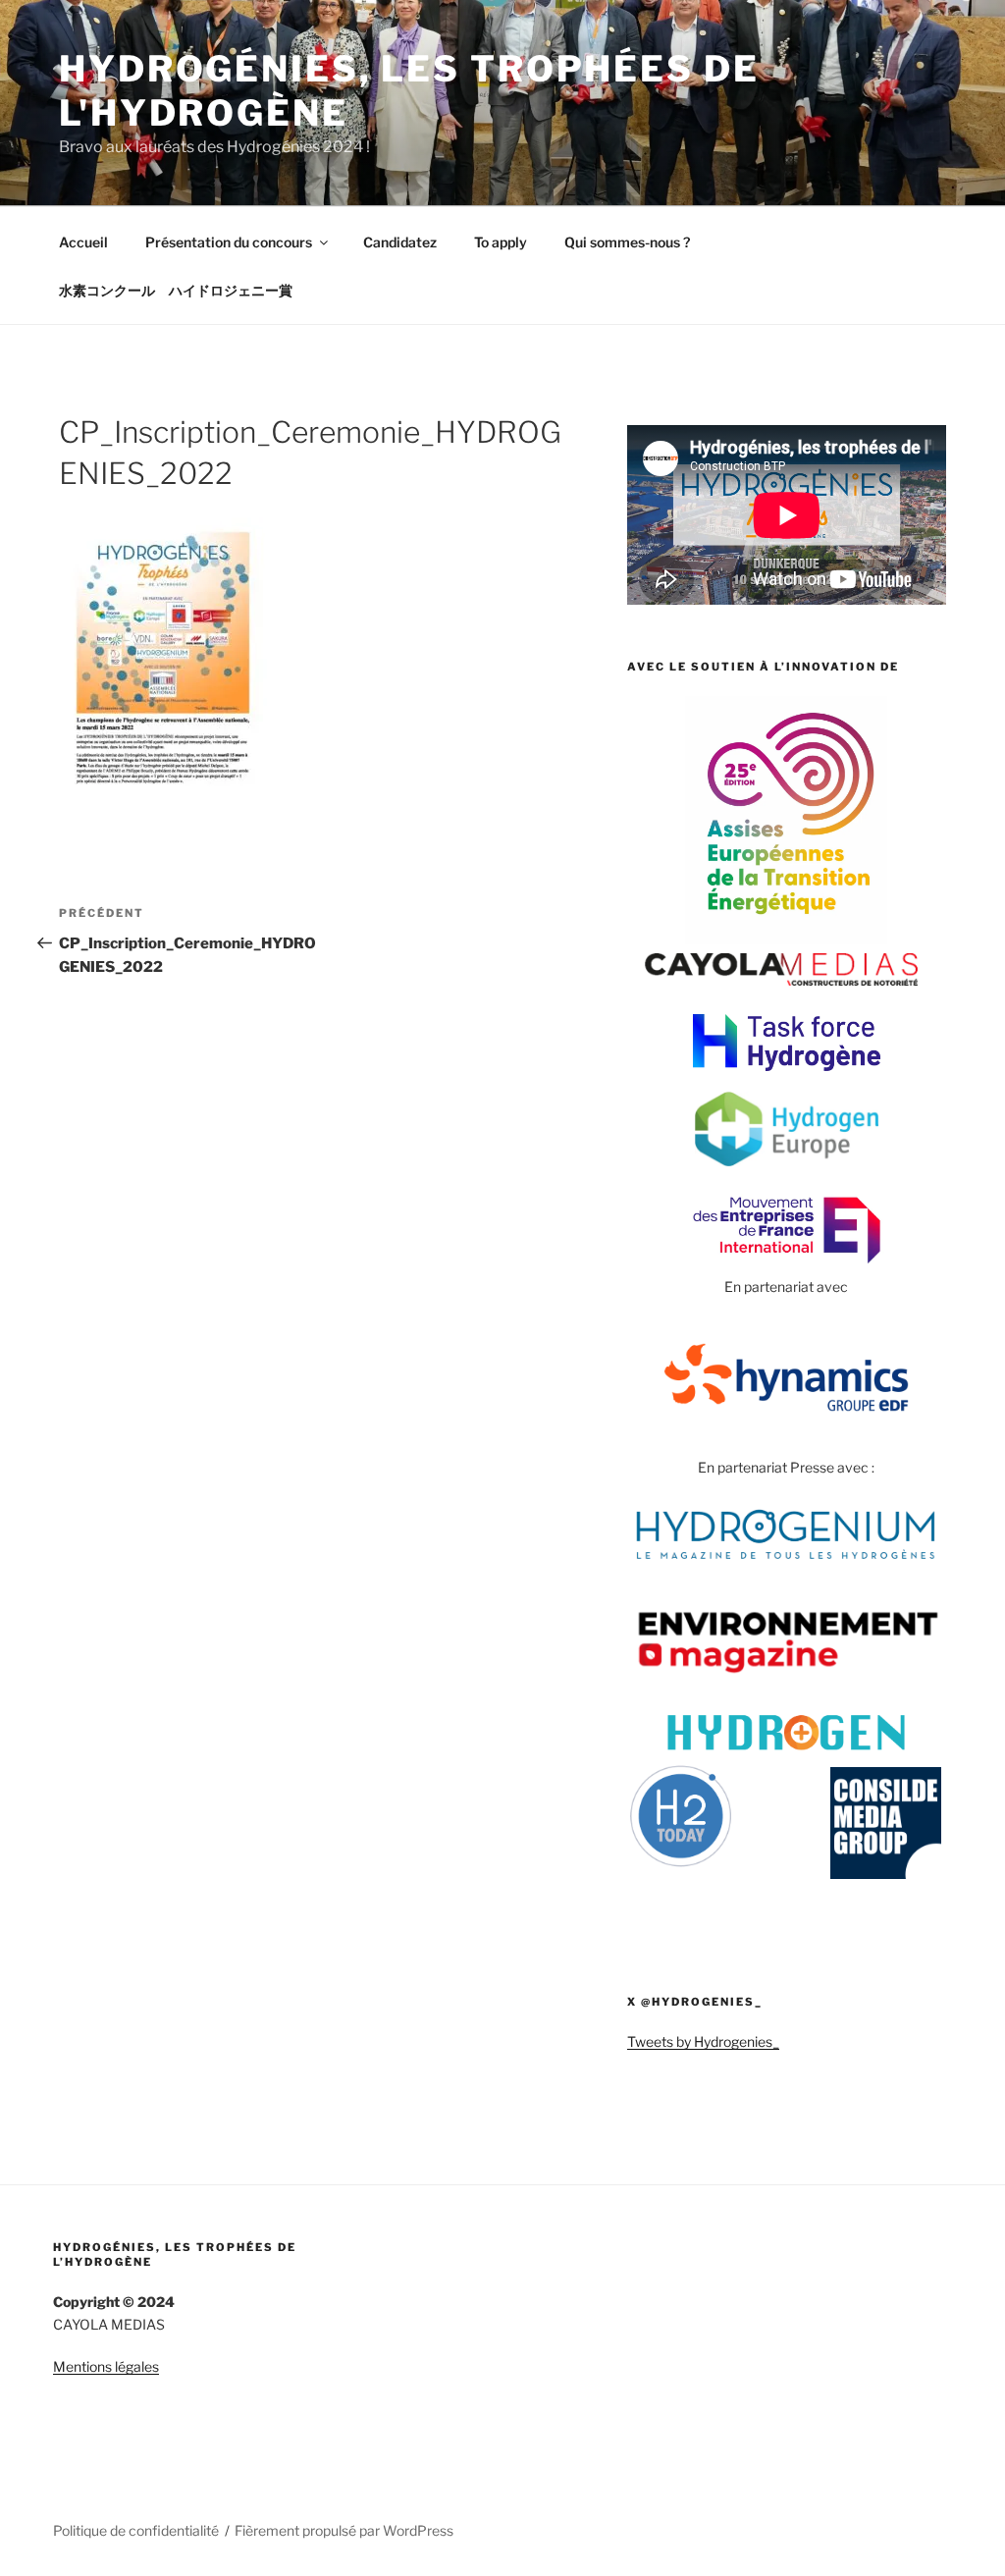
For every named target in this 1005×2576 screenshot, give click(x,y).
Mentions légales (106, 2366)
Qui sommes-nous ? (627, 242)
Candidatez (400, 242)
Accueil (83, 242)
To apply (501, 242)
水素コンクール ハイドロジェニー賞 (176, 290)
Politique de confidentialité (136, 2530)
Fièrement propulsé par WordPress (344, 2530)
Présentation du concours (229, 242)
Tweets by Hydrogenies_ (703, 2041)
